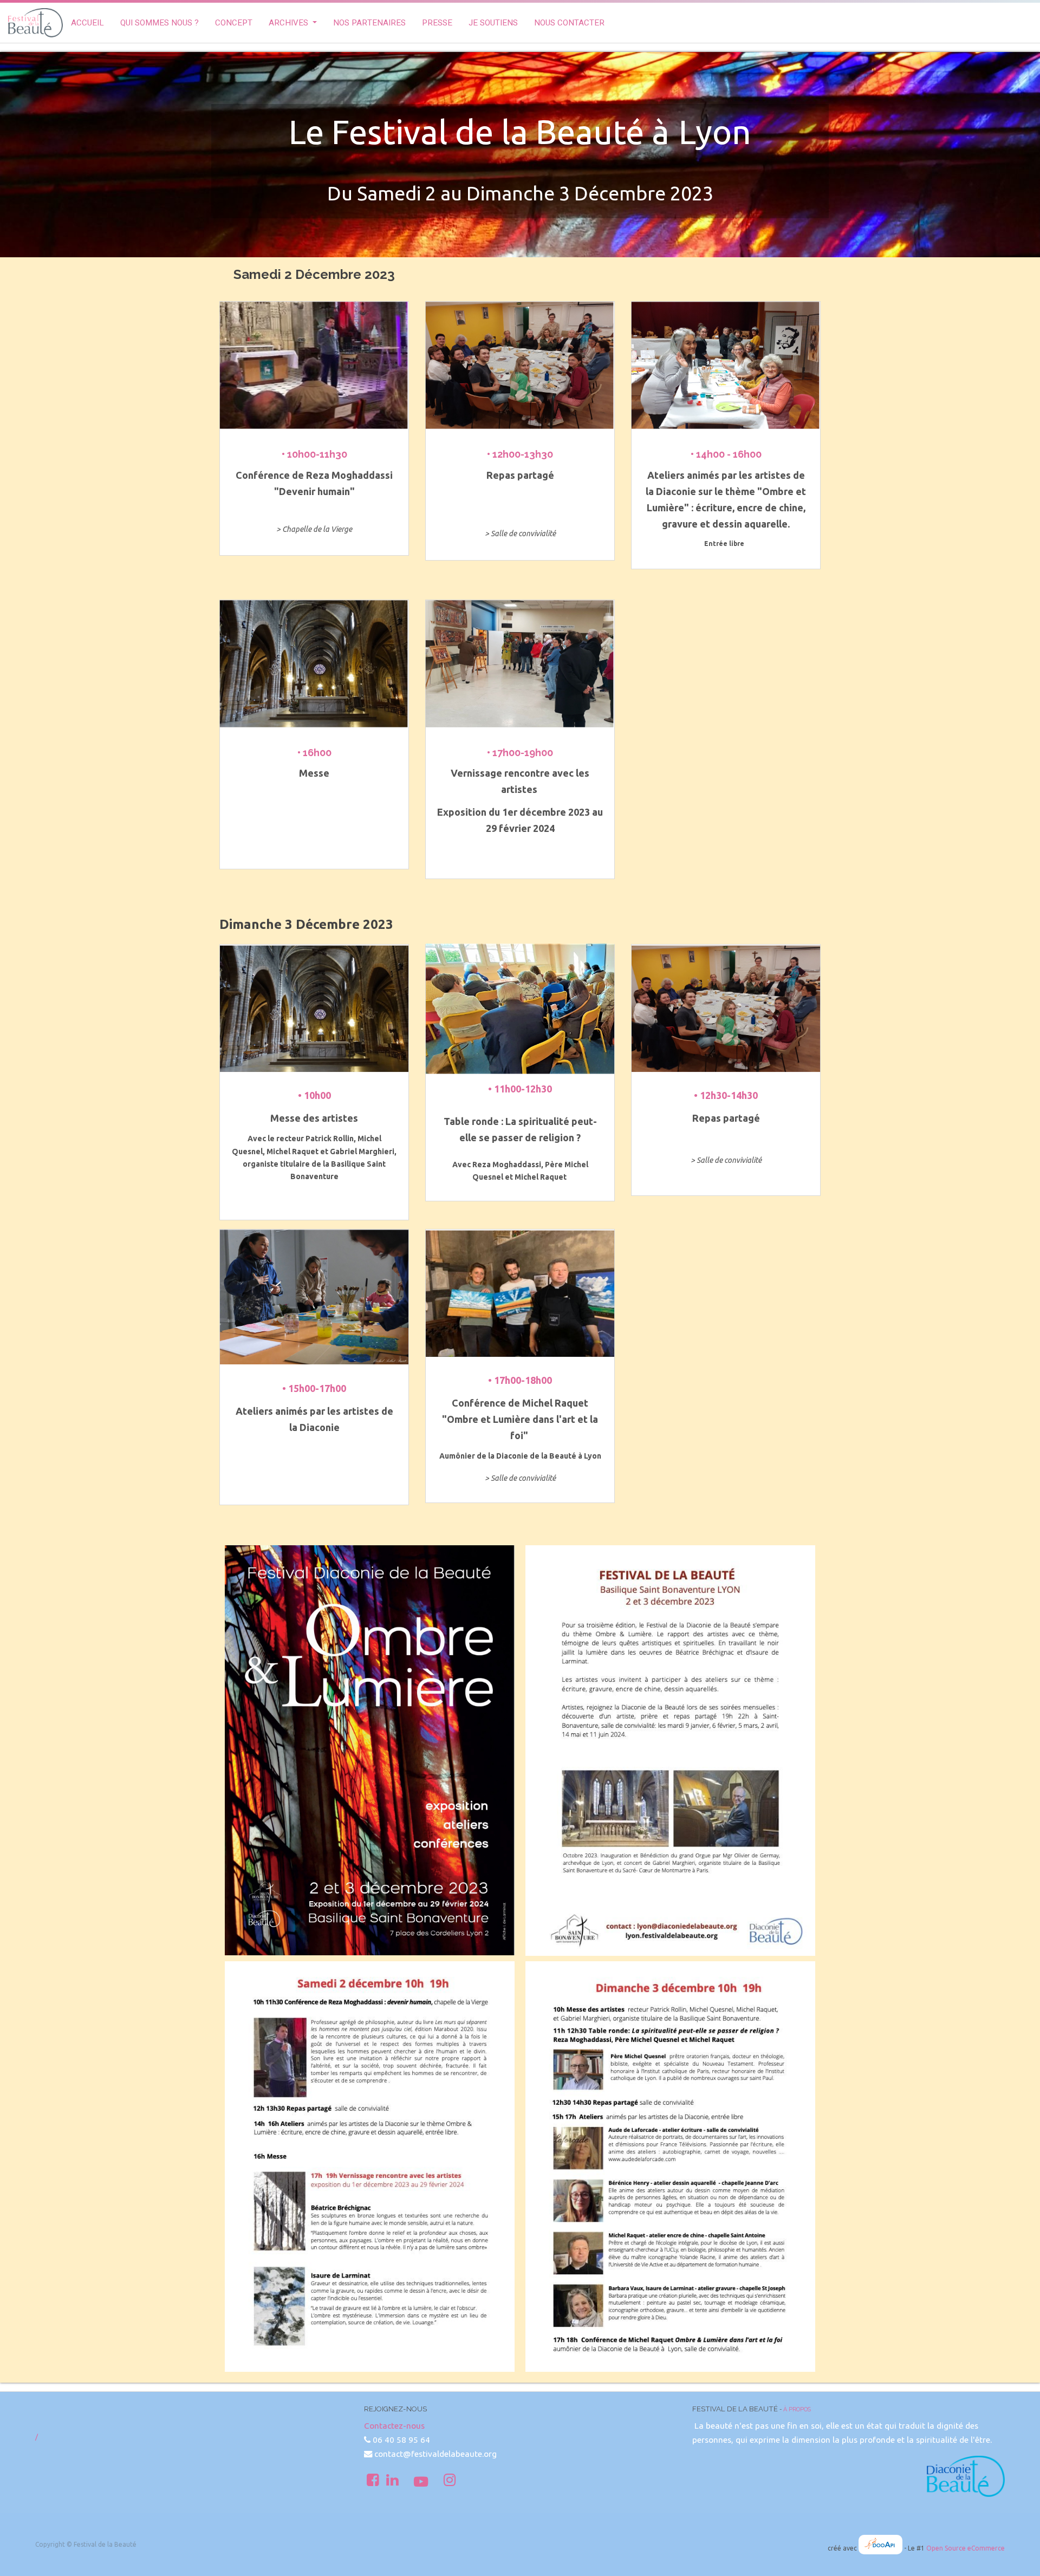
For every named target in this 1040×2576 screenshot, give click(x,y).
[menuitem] (87, 23)
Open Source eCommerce (966, 2548)
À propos (797, 2409)
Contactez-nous (394, 2426)
